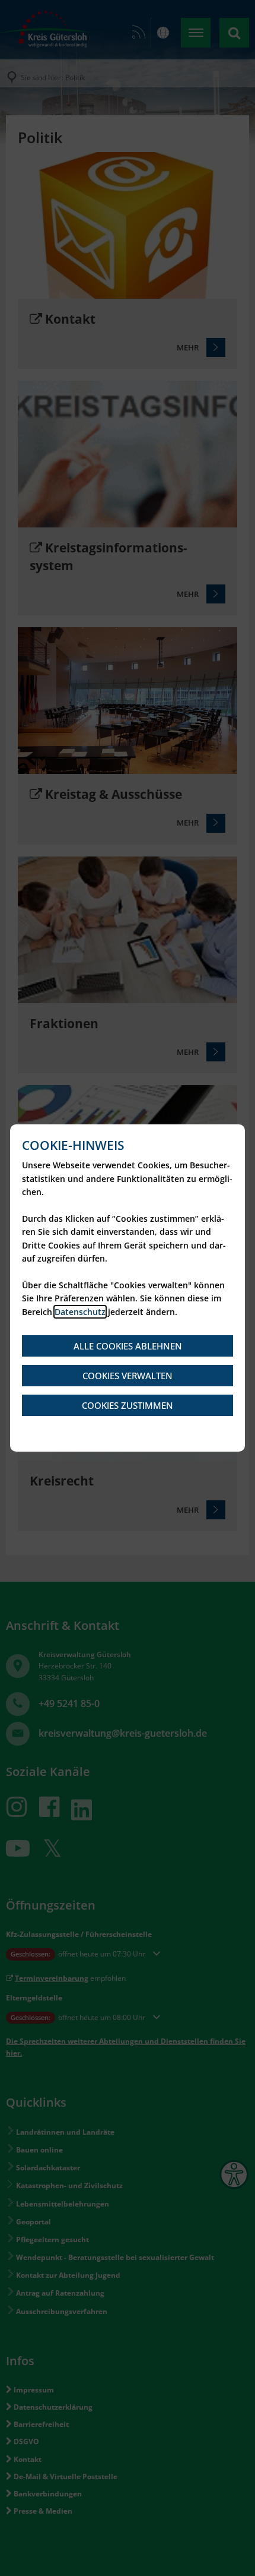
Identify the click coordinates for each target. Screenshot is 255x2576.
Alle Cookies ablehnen (128, 1346)
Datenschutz (80, 1312)
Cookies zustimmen (128, 1405)
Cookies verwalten (128, 1376)
